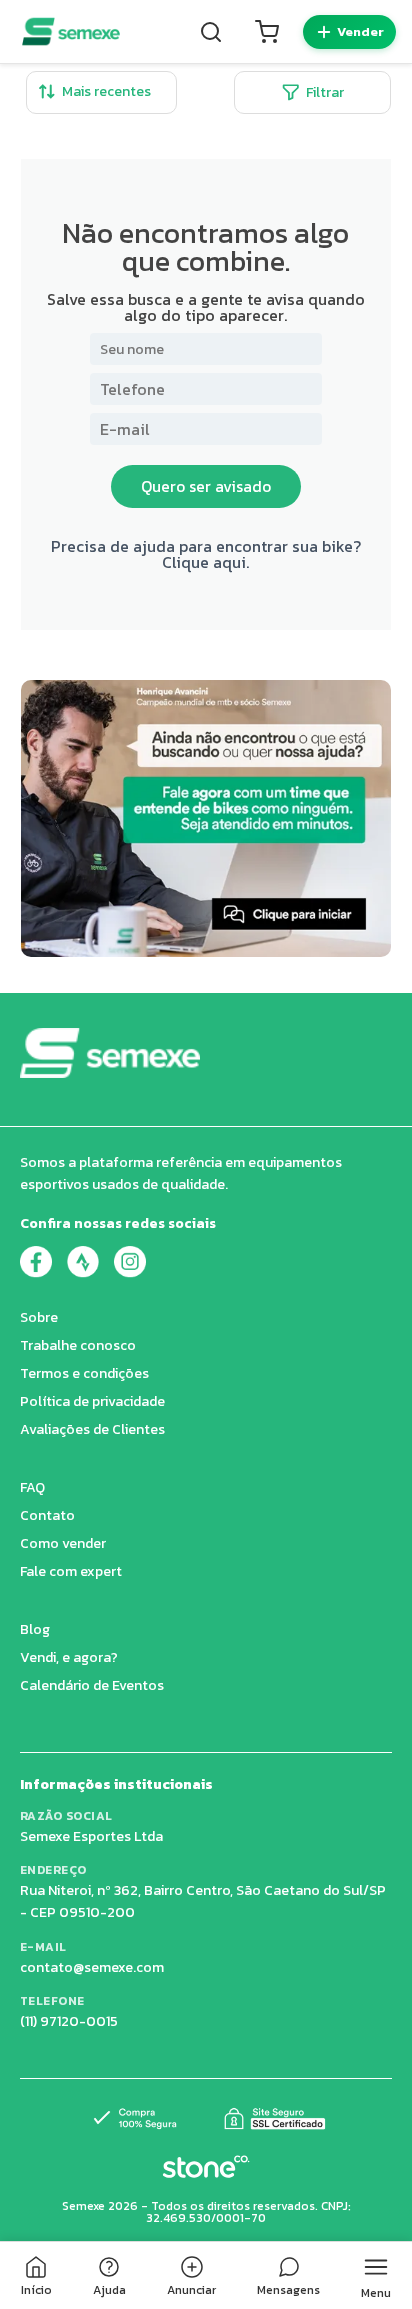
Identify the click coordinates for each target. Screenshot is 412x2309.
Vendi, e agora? (69, 1657)
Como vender (63, 1543)
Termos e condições (84, 1373)
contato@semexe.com (92, 1967)
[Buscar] (211, 32)
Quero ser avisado (206, 486)
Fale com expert (71, 1571)
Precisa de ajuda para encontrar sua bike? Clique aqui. (206, 554)
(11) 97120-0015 (69, 2021)
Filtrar (325, 92)
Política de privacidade (92, 1401)
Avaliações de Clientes (92, 1429)
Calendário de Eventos (92, 1685)
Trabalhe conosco (78, 1345)
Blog (35, 1629)
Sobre (39, 1317)
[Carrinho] (267, 32)
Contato (47, 1515)
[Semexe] (71, 31)
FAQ (32, 1487)
